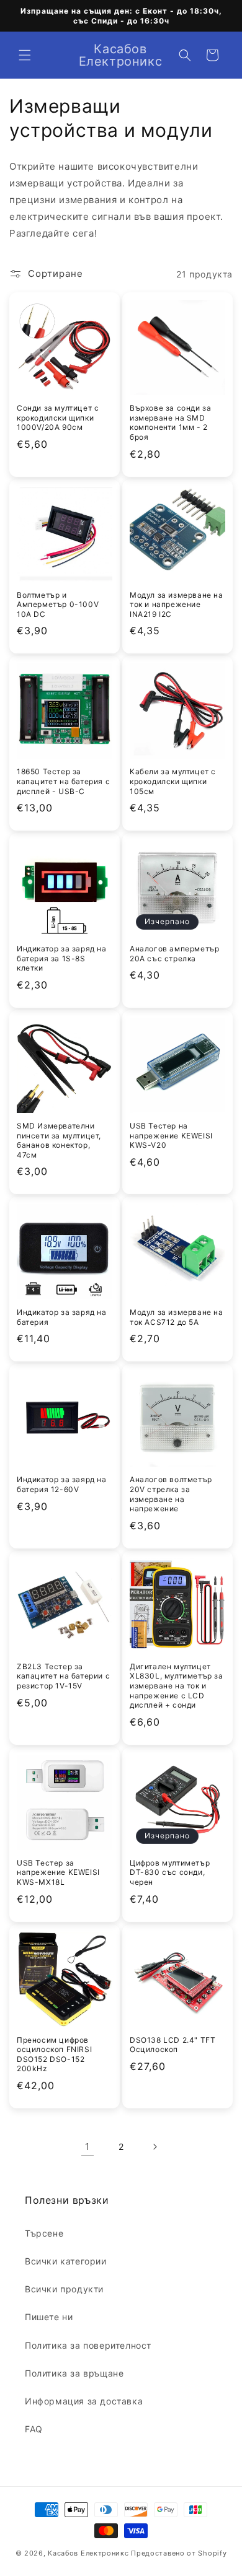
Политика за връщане (74, 2373)
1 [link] (87, 2146)
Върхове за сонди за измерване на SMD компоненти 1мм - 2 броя (170, 422)
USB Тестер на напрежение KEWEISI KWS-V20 (171, 1135)
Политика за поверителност (88, 2345)
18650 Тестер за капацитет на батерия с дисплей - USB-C (63, 781)
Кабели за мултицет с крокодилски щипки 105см (173, 781)
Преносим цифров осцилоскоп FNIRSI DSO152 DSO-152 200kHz (54, 2054)
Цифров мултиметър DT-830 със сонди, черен (170, 1872)
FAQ (34, 2429)
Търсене (44, 2233)
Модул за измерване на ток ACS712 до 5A (177, 1317)
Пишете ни (49, 2317)
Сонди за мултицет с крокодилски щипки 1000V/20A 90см (58, 417)
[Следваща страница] (155, 2147)
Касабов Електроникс (88, 2553)
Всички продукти (64, 2289)
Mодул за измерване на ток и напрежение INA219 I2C (177, 605)
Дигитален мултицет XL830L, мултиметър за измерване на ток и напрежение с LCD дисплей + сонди (177, 1686)
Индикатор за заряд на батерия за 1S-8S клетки (62, 958)
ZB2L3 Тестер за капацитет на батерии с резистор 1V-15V (63, 1676)
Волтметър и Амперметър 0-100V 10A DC (58, 605)
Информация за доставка (84, 2401)
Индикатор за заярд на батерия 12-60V (62, 1484)
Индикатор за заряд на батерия (62, 1317)
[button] (25, 55)
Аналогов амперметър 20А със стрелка (174, 954)
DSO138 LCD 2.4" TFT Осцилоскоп (173, 2045)
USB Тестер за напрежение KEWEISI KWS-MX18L (58, 1872)
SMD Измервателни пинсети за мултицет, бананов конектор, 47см (59, 1140)
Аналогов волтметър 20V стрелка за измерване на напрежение (171, 1494)
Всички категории (66, 2261)
